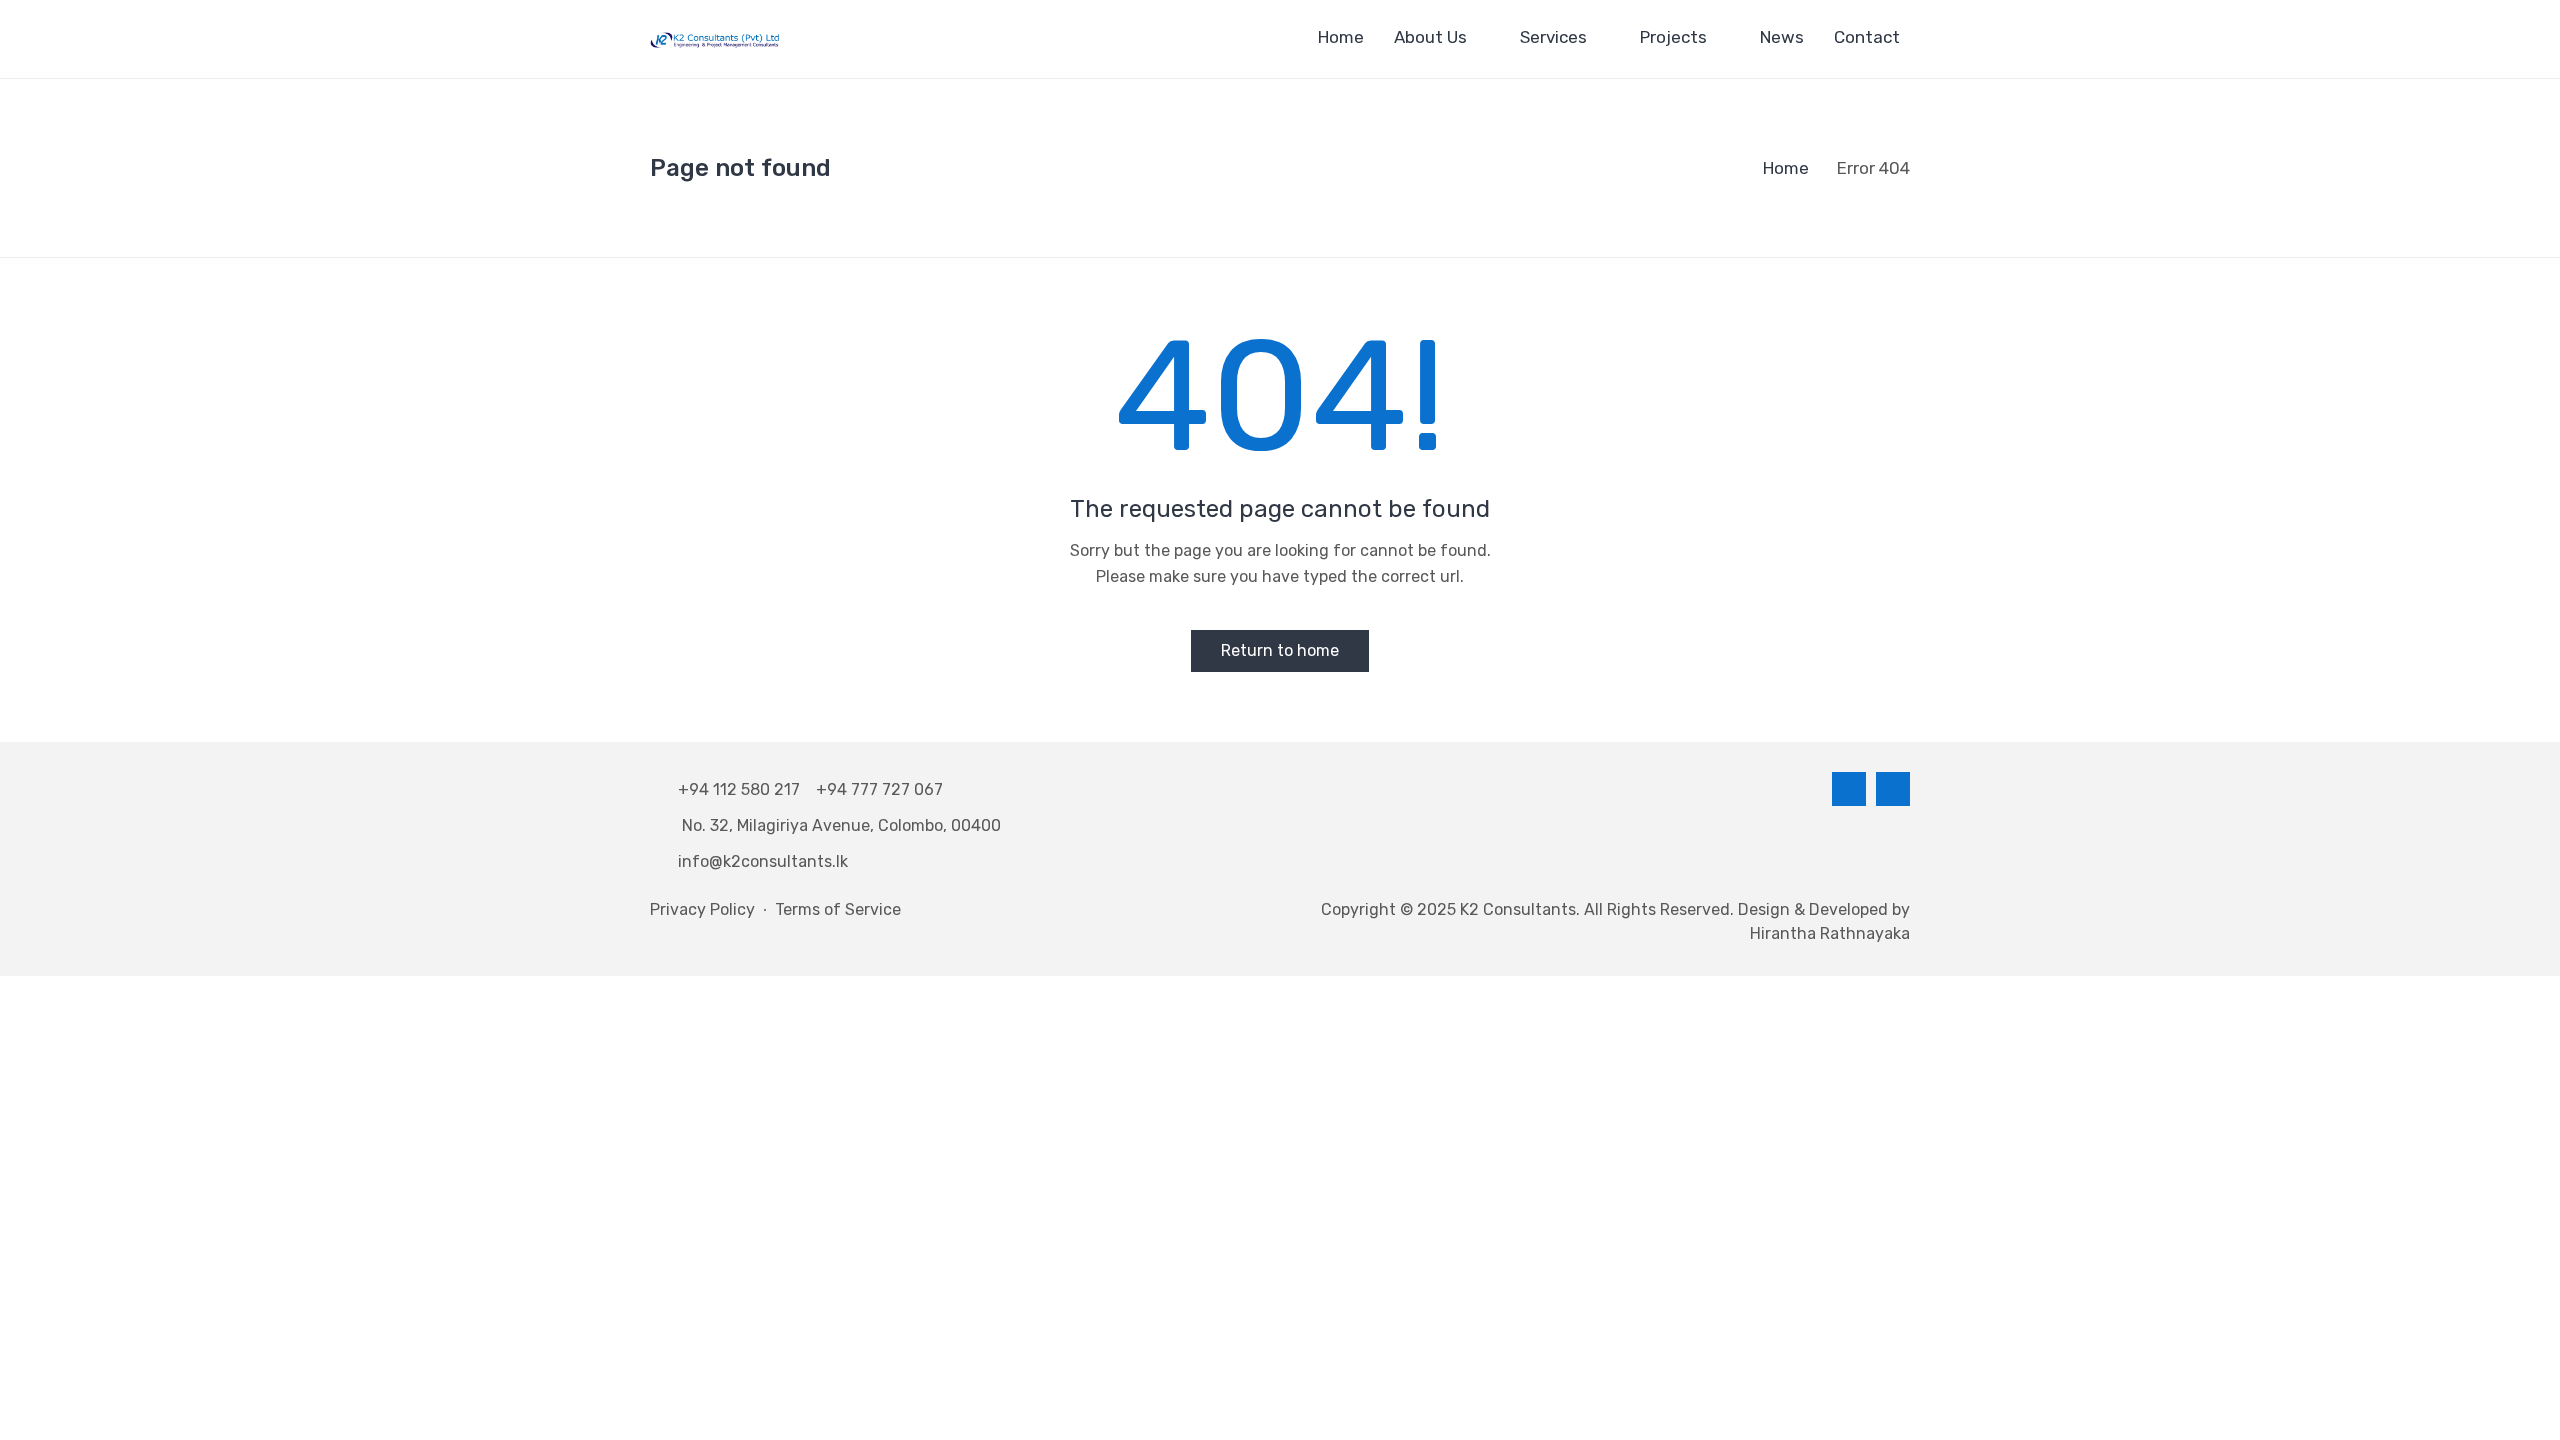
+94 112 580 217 (743, 789)
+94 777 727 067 (879, 789)
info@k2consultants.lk (763, 861)
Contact (1867, 37)
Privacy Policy (702, 909)
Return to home (1280, 650)
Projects (1673, 37)
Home (1341, 37)
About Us (1430, 37)
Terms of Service (838, 909)
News (1782, 37)
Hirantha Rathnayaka (1830, 933)
